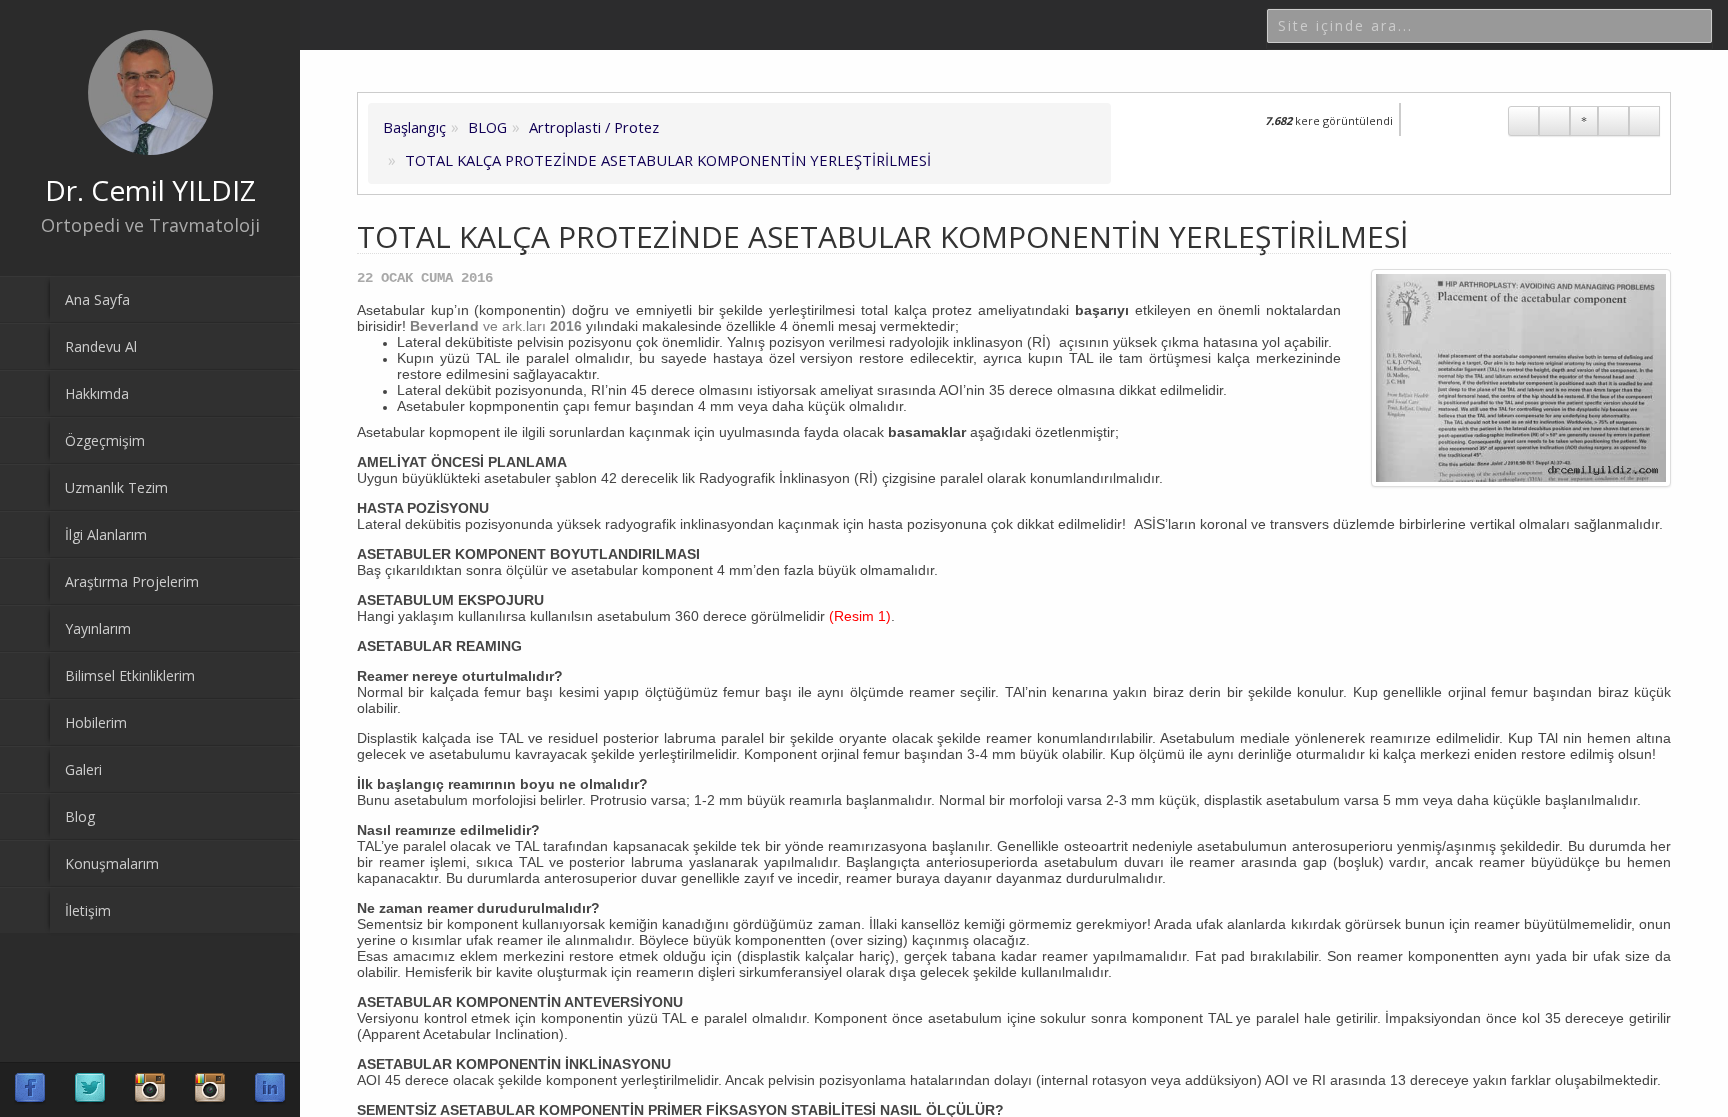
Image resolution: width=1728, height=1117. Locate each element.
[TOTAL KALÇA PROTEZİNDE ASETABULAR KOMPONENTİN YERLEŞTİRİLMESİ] (1521, 378)
